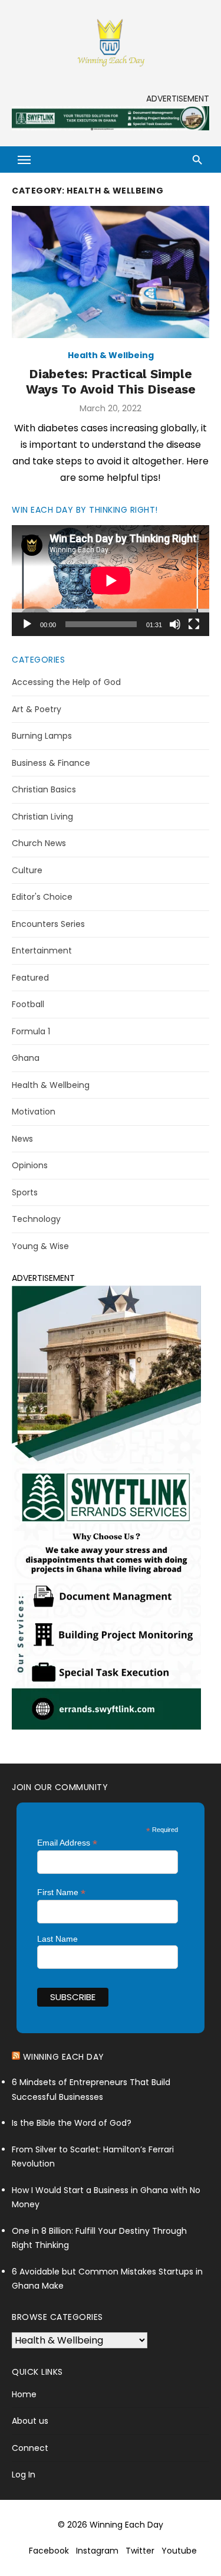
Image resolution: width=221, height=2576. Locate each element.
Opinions (30, 1165)
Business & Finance (51, 763)
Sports (25, 1192)
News (22, 1139)
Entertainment (42, 951)
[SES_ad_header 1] (111, 127)
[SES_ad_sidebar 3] (106, 1727)
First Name (61, 1892)
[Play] (27, 624)
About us (30, 2421)
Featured (30, 978)
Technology (36, 1219)
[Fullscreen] (194, 624)
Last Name (57, 1939)
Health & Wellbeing (111, 355)
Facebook (49, 2551)
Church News (39, 843)
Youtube (179, 2551)
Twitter (140, 2551)
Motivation (34, 1112)
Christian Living (42, 817)
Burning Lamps (42, 736)
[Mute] (175, 624)
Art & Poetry (37, 709)
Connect (30, 2448)
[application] (111, 581)
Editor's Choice (42, 897)
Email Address (67, 1843)
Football (28, 1004)
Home (24, 2394)
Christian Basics (44, 789)
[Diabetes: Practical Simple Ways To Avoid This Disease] (111, 272)
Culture (27, 870)
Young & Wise (40, 1246)
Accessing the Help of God (66, 682)
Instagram (97, 2551)
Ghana (26, 1058)
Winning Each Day (64, 2057)
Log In (24, 2475)
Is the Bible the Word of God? (72, 2123)
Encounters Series (48, 924)
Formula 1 (31, 1031)
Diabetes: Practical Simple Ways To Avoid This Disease (111, 381)
